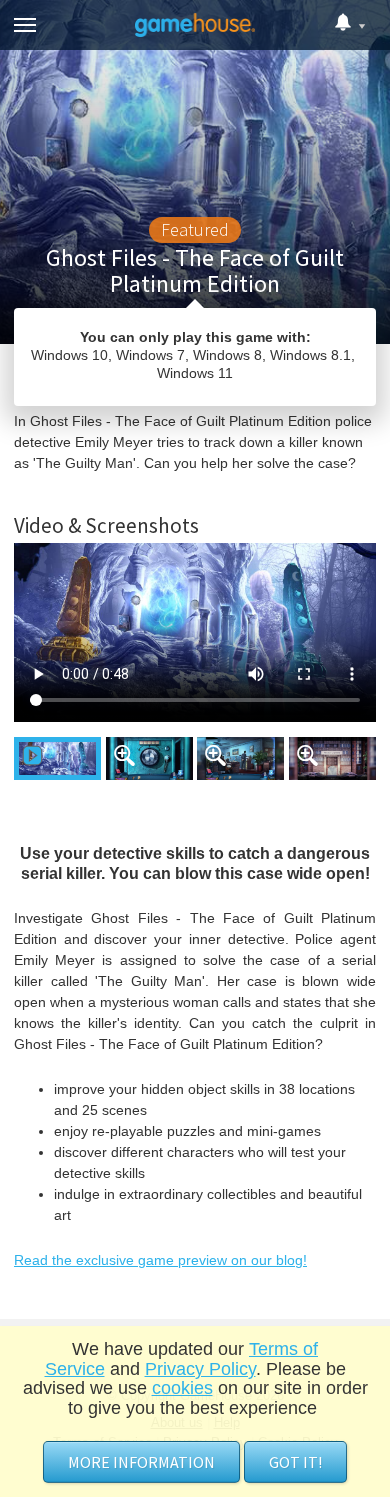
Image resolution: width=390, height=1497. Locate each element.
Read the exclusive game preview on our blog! (160, 1260)
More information (141, 1462)
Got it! (295, 1462)
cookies (182, 1388)
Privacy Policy (200, 1369)
